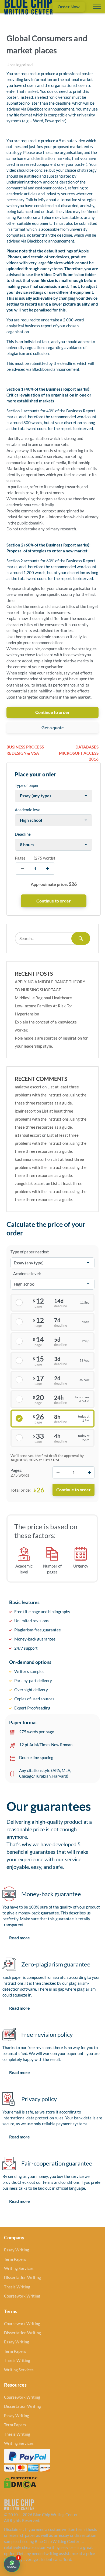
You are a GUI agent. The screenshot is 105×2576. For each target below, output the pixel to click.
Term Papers (15, 2259)
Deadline (23, 834)
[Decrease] (58, 1472)
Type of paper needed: (30, 1252)
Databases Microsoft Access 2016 (79, 753)
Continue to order (52, 712)
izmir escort (25, 1111)
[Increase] (89, 1472)
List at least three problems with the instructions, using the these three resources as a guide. (51, 1095)
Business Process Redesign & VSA (25, 750)
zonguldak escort (30, 1183)
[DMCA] (21, 2482)
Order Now (69, 7)
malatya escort (28, 1087)
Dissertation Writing (22, 2277)
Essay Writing (17, 2250)
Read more (20, 1938)
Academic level (28, 810)
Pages (20, 858)
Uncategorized (20, 65)
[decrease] (22, 869)
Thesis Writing (17, 2287)
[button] (12, 2564)
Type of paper (27, 785)
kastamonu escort (31, 1159)
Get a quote (53, 727)
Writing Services (19, 2268)
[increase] (48, 869)
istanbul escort (28, 1135)
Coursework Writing (22, 2296)
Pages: (16, 1470)
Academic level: (27, 1274)
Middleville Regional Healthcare (43, 998)
